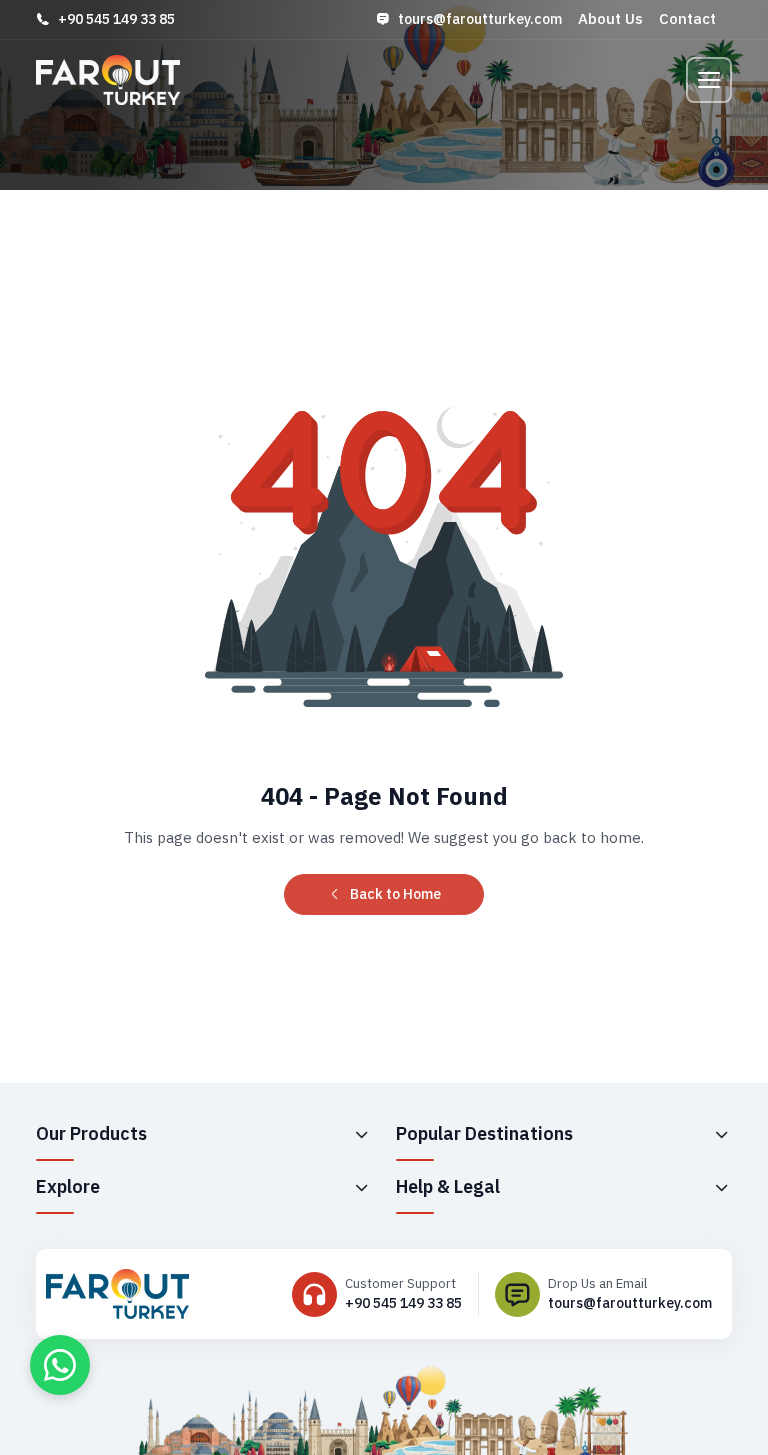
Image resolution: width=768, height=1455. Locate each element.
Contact (687, 18)
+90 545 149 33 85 (116, 19)
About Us (610, 18)
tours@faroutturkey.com (480, 19)
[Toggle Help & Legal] (721, 1187)
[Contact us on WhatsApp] (60, 1365)
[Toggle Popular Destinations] (721, 1134)
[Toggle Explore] (361, 1187)
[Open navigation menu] (709, 80)
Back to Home (395, 894)
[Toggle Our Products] (361, 1134)
